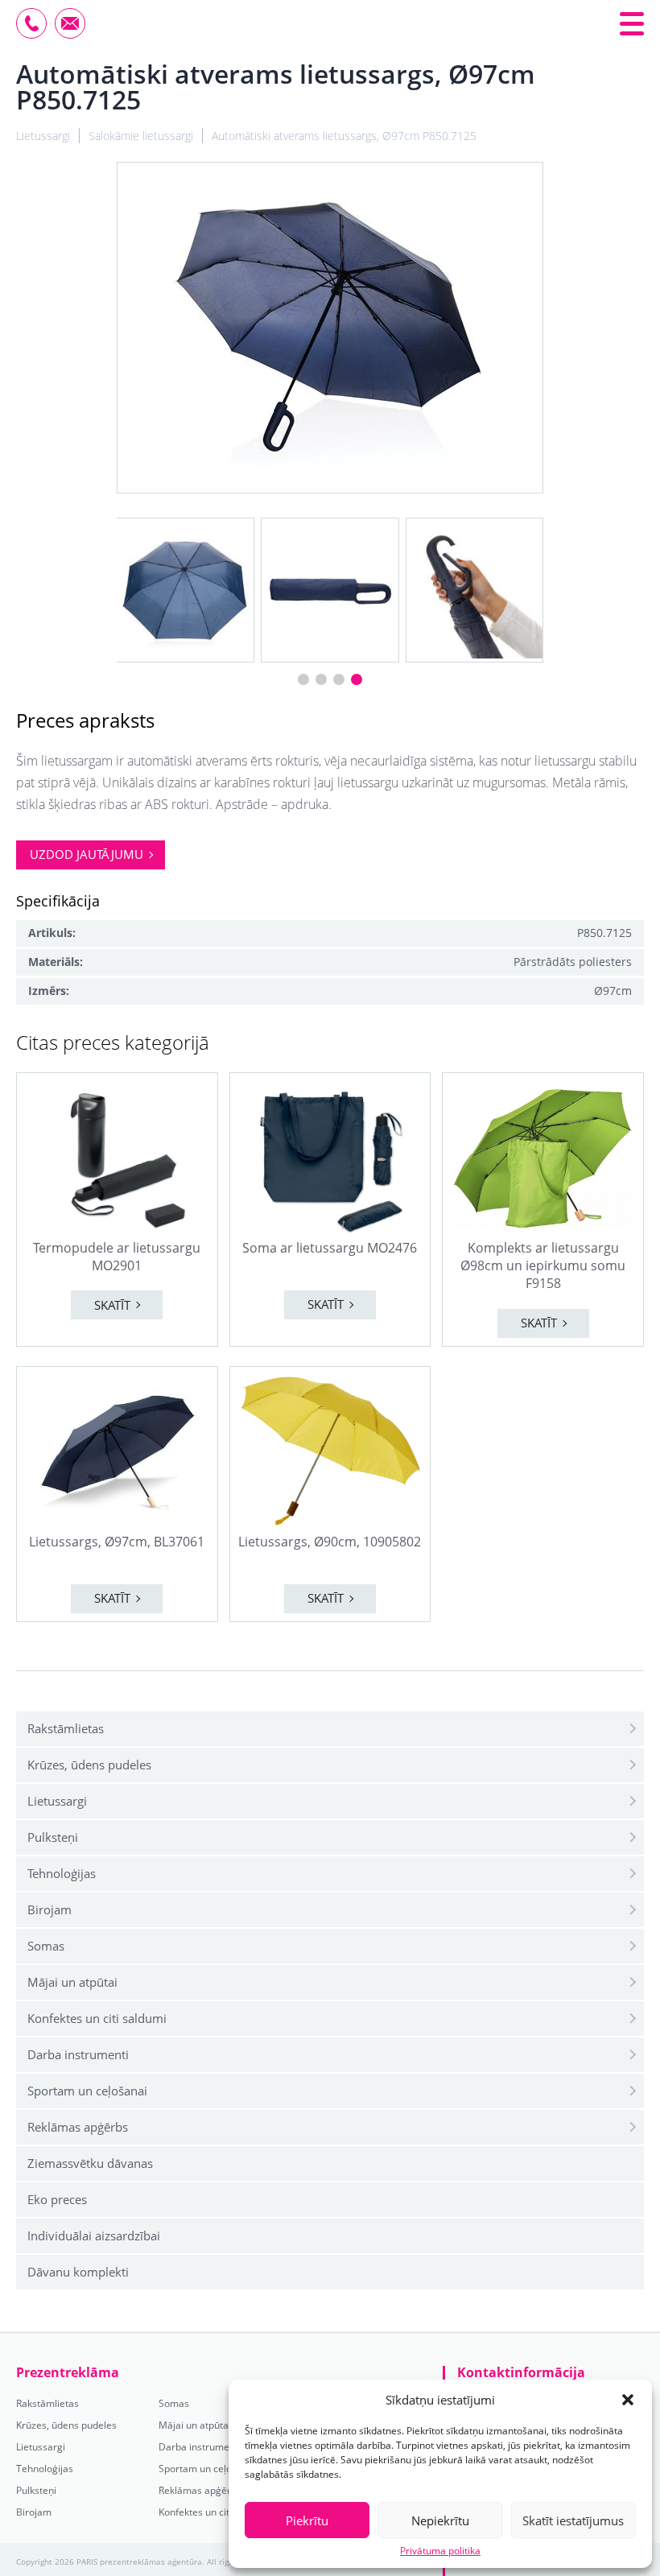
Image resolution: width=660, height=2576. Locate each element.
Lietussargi (57, 1801)
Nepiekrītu (440, 2520)
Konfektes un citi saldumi (97, 2018)
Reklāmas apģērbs (78, 2127)
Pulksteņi (53, 1837)
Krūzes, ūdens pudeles (89, 1765)
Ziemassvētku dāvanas (90, 2163)
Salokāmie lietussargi (141, 136)
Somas (46, 1946)
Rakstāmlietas (66, 1728)
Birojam (49, 1909)
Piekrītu (307, 2520)
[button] (628, 2400)
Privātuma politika (440, 2551)
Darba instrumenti (78, 2054)
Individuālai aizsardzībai (94, 2235)
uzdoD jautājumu (87, 854)
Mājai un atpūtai (72, 1982)
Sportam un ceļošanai (87, 2091)
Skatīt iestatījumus (573, 2520)
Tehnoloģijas (62, 1873)
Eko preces (57, 2199)
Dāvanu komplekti (78, 2272)
